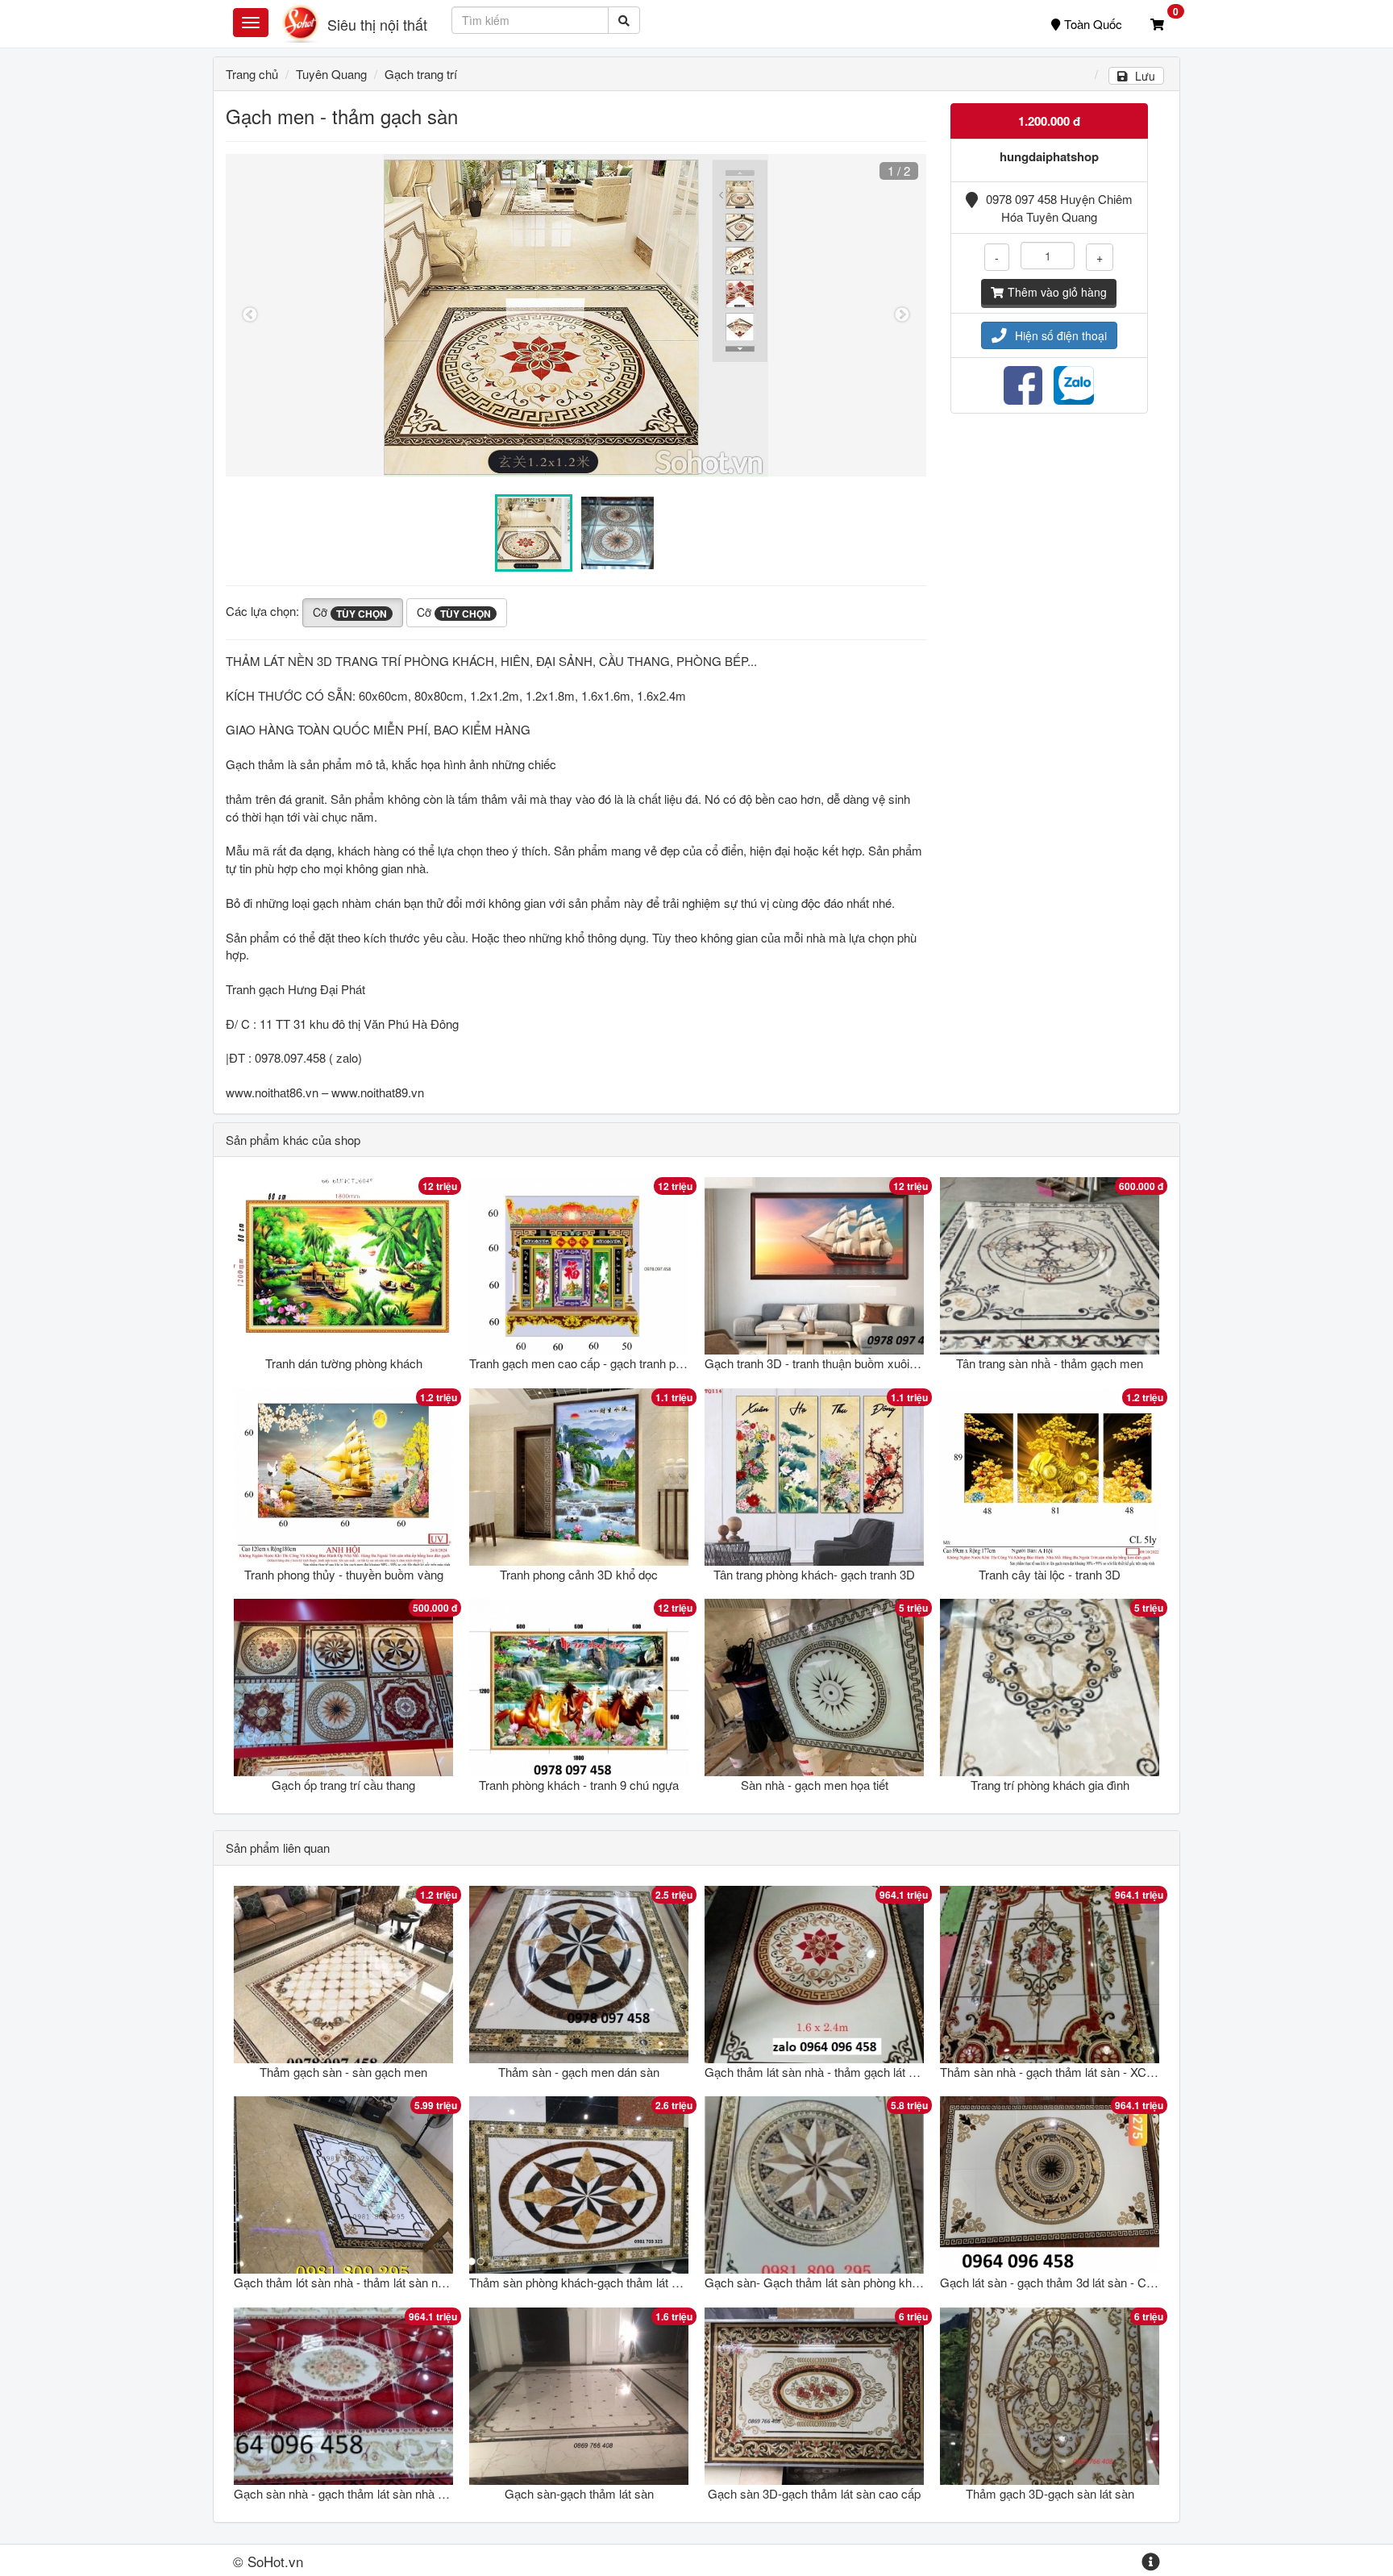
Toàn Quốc (1093, 24)
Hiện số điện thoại (1061, 335)
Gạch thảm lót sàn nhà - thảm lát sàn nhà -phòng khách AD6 (393, 2282)
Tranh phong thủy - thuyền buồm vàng (344, 1574)
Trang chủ (252, 74)
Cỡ (350, 612)
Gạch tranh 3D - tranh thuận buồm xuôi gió (816, 1363)
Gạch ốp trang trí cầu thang (343, 1785)
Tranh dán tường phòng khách (344, 1363)
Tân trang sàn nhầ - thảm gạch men (1050, 1363)
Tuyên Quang (331, 74)
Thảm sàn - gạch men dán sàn (579, 2072)
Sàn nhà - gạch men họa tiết (815, 1785)
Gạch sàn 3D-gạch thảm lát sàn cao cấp (814, 2493)
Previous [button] (250, 315)
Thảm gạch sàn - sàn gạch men (343, 2072)
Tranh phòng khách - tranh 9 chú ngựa (579, 1785)
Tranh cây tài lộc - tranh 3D (1050, 1574)
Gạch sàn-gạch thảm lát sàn (579, 2493)
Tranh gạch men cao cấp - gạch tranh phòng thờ (595, 1363)
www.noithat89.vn (378, 1092)
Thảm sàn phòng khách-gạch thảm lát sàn (580, 2282)
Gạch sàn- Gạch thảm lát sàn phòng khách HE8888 (841, 2282)
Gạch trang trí (421, 74)
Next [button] (902, 315)
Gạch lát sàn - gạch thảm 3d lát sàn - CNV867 (1061, 2282)
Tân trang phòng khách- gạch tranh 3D (814, 1574)
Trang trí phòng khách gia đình (1050, 1785)
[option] (576, 315)
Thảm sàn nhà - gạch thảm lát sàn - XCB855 (1057, 2072)
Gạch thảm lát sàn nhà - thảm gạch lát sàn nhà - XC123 (850, 2072)
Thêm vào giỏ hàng (1057, 292)
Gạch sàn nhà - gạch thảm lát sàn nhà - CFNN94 (363, 2493)
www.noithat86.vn (272, 1092)
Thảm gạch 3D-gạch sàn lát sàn (1050, 2493)
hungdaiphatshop (1049, 156)
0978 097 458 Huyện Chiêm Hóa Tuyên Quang (1059, 207)
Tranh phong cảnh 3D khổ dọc (579, 1574)
